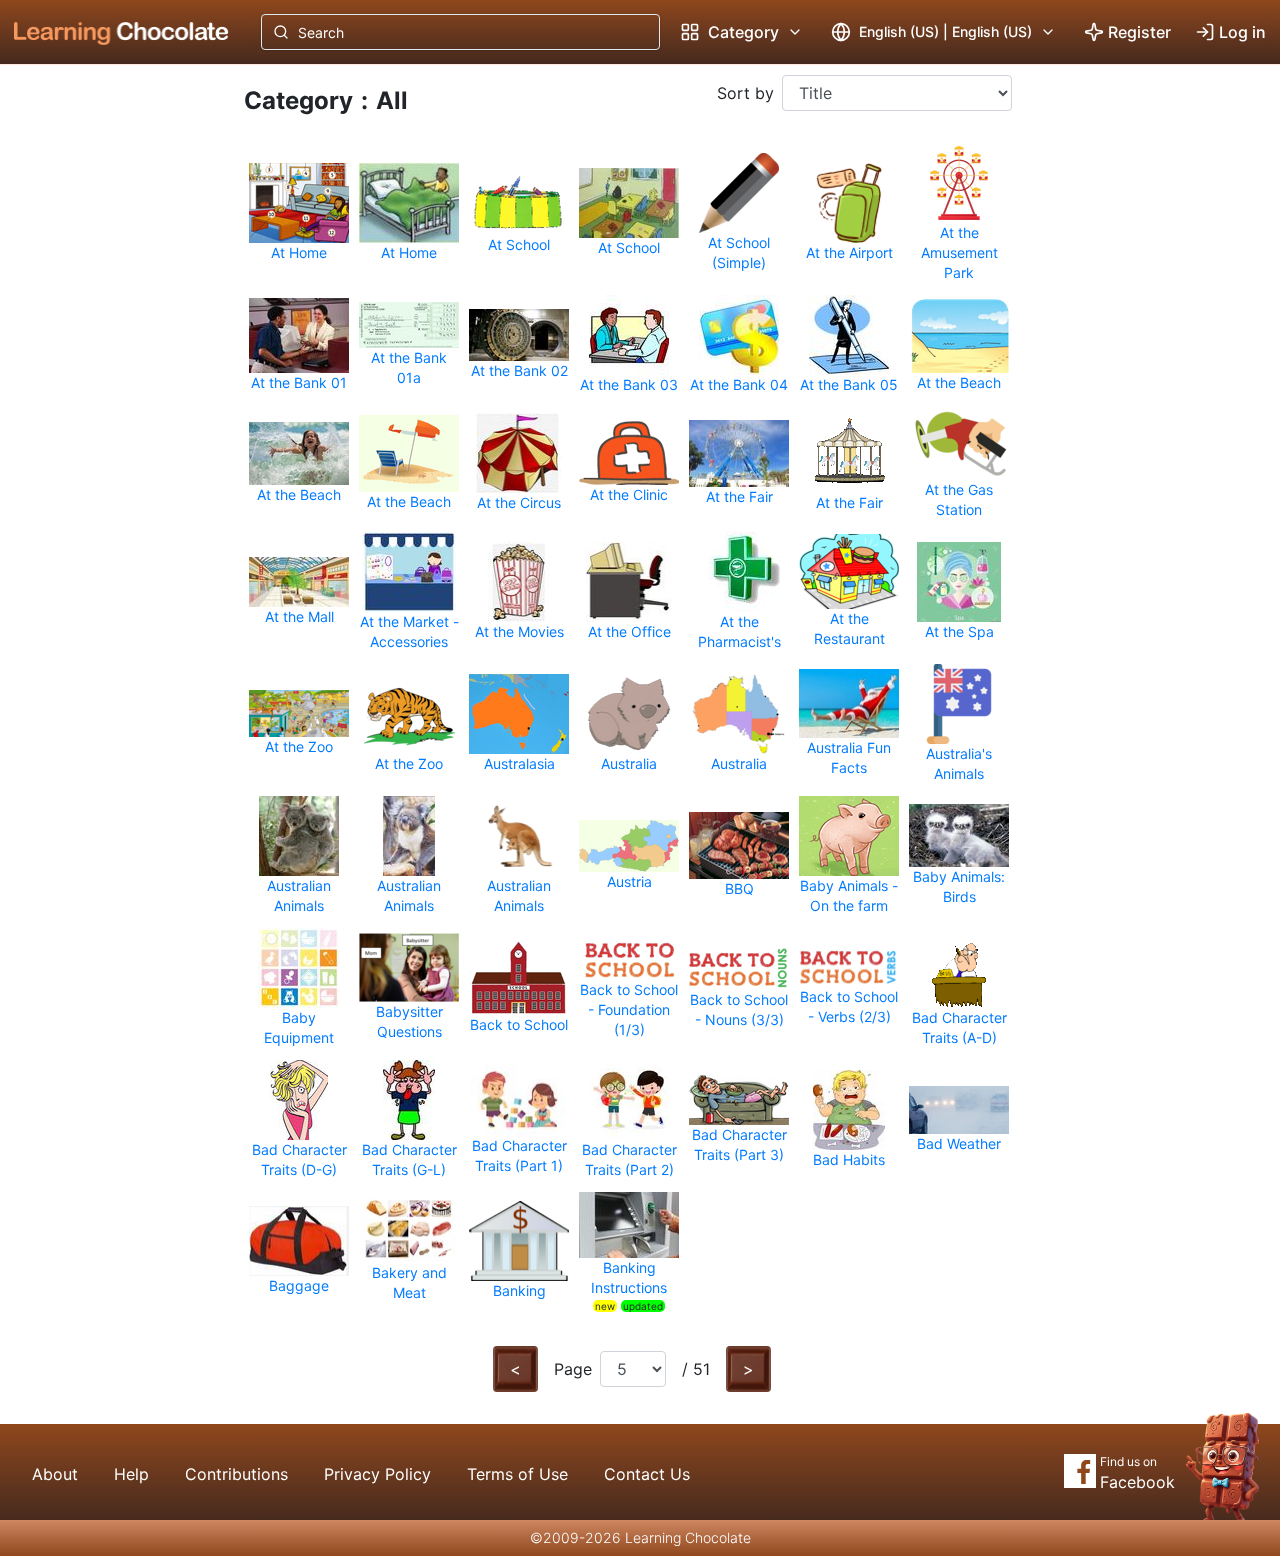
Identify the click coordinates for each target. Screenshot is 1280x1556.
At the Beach (959, 382)
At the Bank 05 (849, 384)
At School (519, 244)
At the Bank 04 (739, 384)
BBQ (739, 888)
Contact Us (647, 1474)
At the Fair (739, 496)
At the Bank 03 (629, 384)
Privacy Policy (377, 1474)
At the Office (629, 631)
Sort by (745, 93)
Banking (519, 1290)
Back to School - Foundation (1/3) (629, 1009)
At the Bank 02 (519, 370)
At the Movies (519, 631)
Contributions (236, 1474)
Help (131, 1474)
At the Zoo (299, 746)
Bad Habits (849, 1159)
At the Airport (849, 252)
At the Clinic (629, 494)
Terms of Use (517, 1474)
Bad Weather (959, 1143)
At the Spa (959, 631)
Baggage (299, 1285)
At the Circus (519, 502)
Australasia (519, 763)
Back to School (519, 1024)
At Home (299, 252)
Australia (629, 763)
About (55, 1474)
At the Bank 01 (299, 382)
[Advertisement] (106, 395)
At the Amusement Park (959, 252)
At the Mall (299, 616)
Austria (629, 881)
